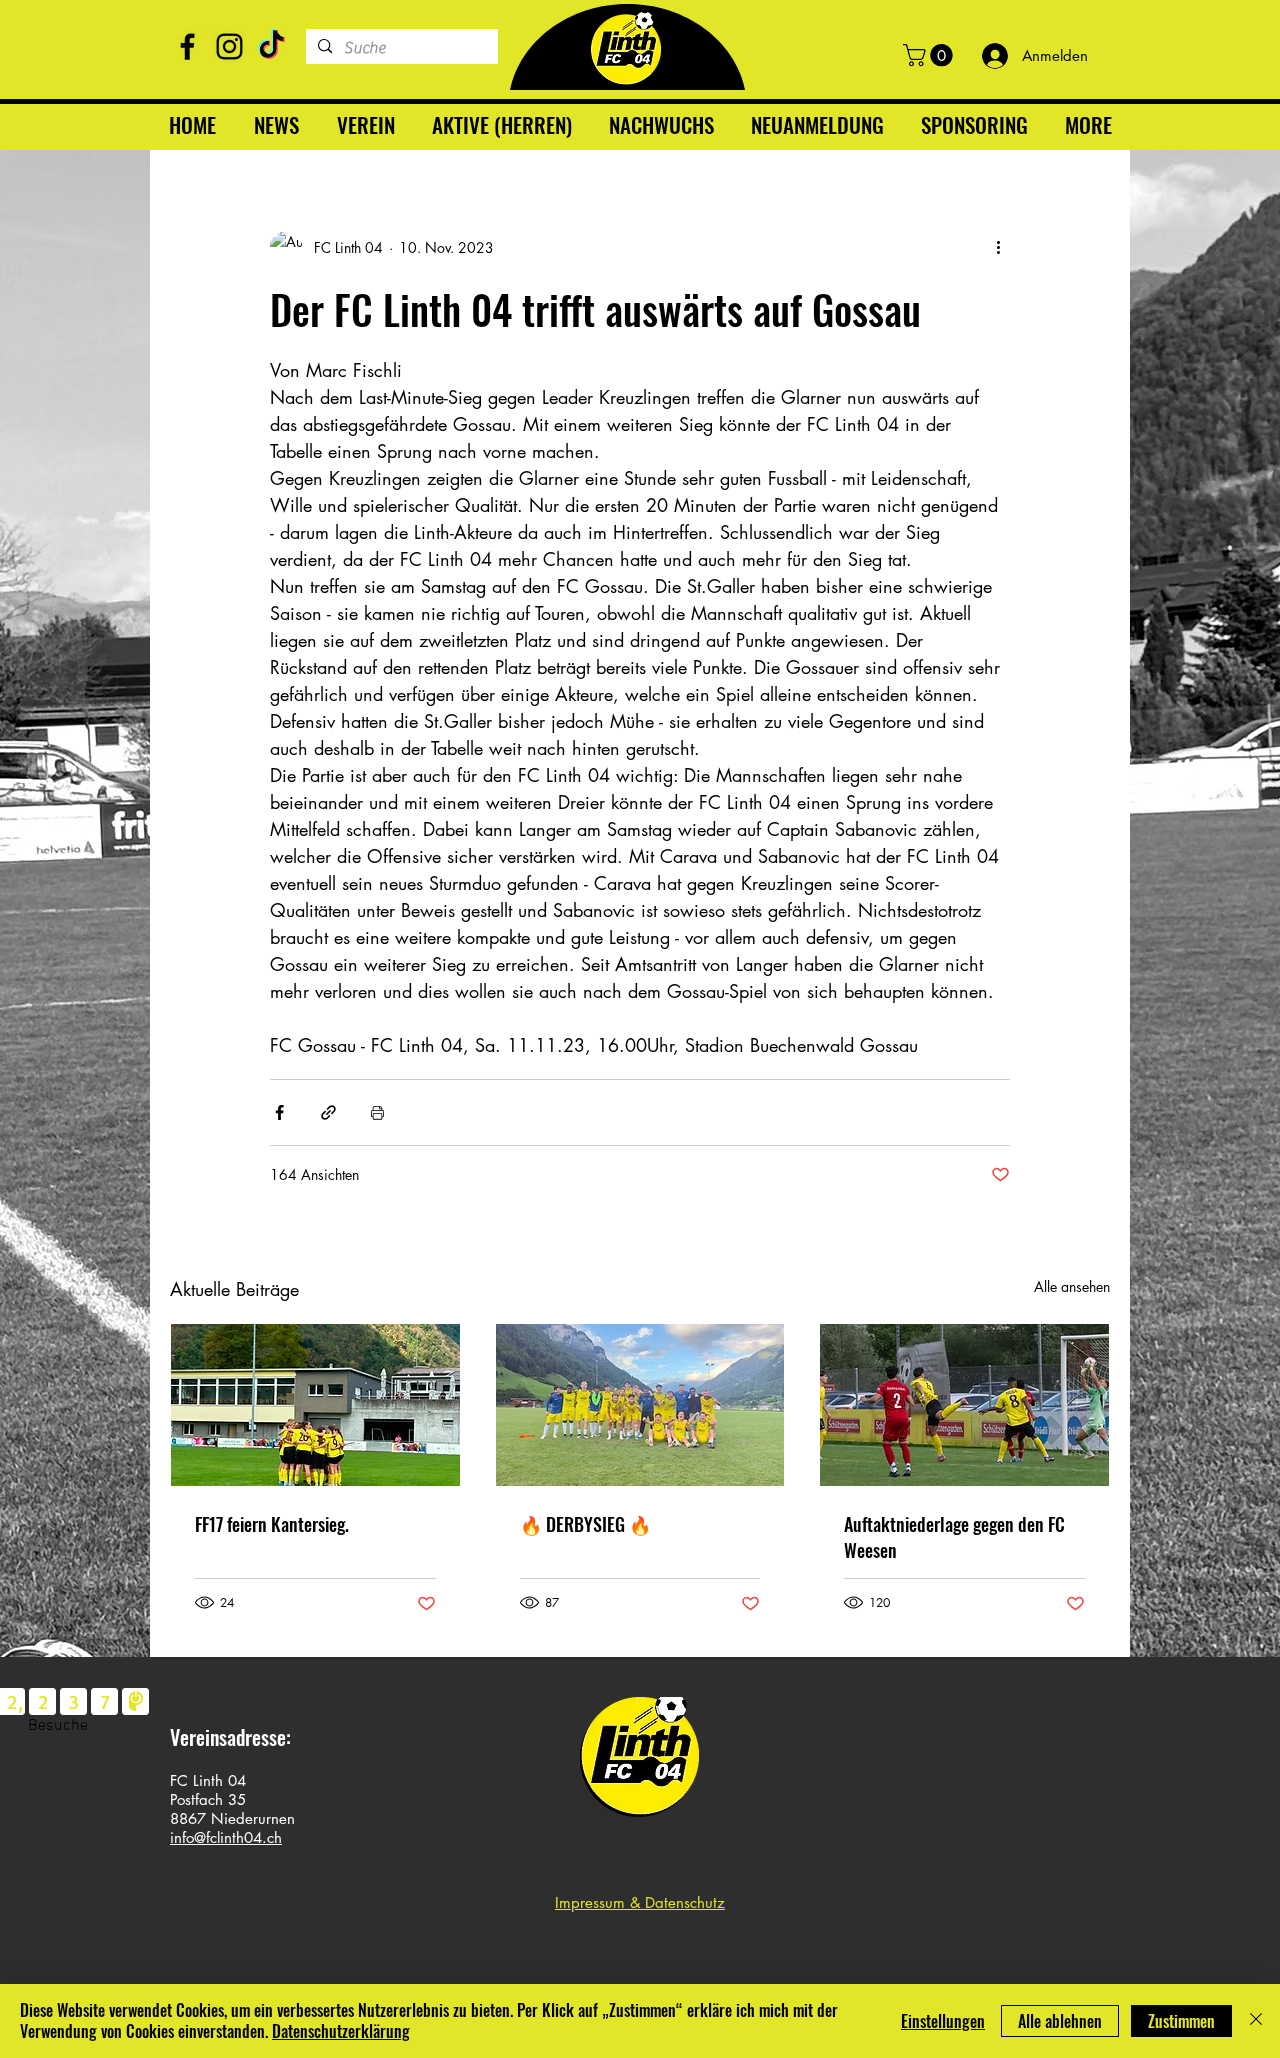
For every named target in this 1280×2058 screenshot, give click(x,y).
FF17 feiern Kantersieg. (272, 1524)
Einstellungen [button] (943, 2021)
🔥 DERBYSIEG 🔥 (585, 1524)
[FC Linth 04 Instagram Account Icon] (229, 46)
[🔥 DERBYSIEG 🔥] (640, 1405)
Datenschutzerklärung (341, 2031)
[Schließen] (1256, 2021)
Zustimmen (1181, 2021)
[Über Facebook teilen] (279, 1112)
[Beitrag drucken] (377, 1112)
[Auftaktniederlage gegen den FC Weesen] (964, 1405)
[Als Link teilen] (328, 1112)
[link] (930, 55)
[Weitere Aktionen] (998, 247)
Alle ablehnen (1060, 2021)
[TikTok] (271, 46)
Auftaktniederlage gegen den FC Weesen (954, 1537)
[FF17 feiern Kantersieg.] (315, 1405)
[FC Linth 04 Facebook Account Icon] (187, 46)
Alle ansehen (1072, 1286)
